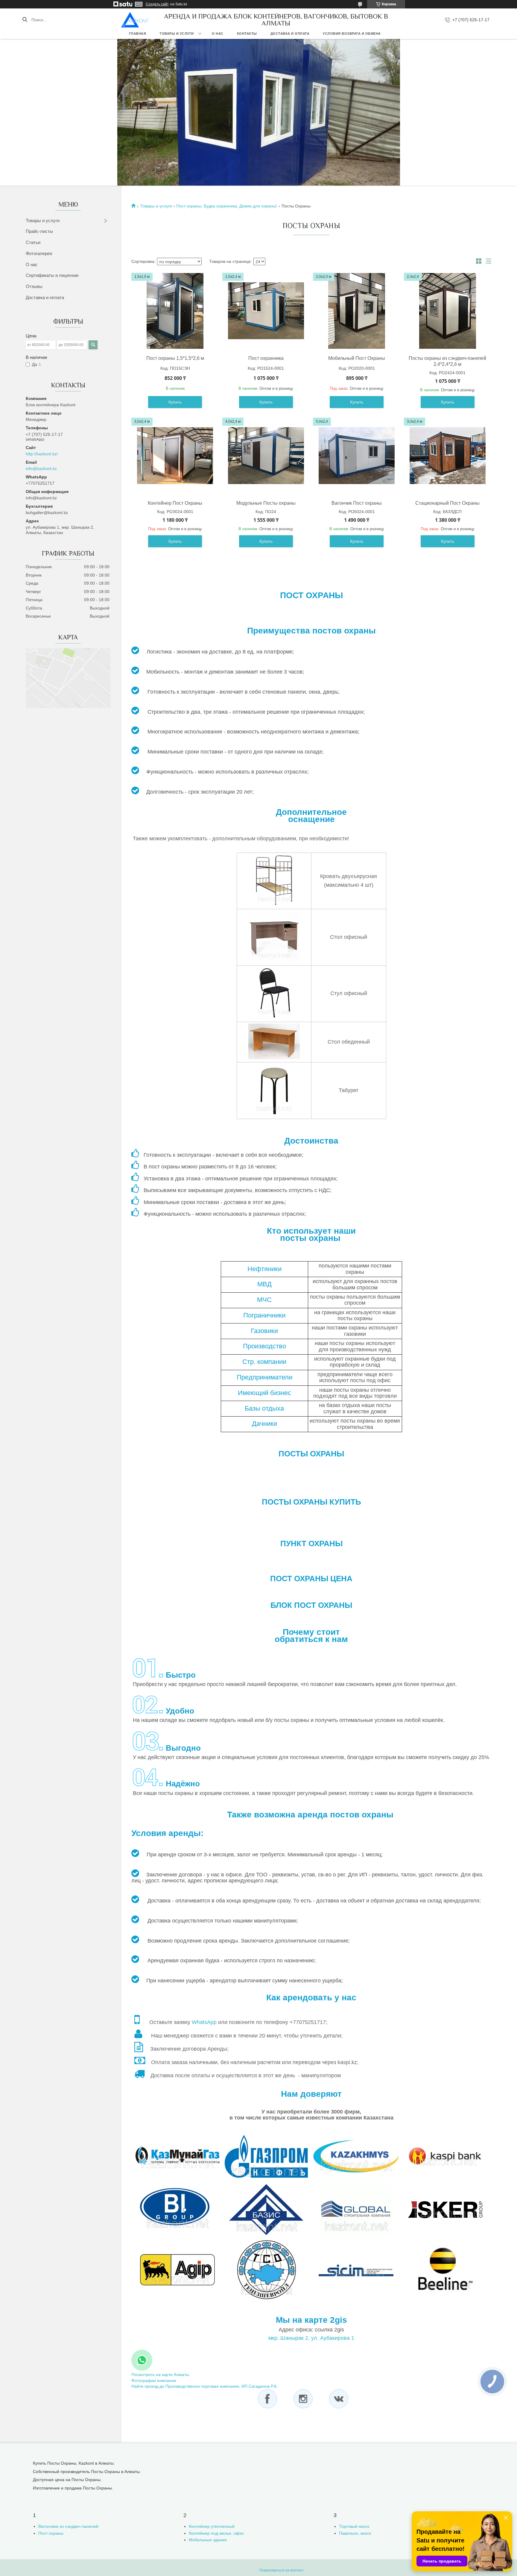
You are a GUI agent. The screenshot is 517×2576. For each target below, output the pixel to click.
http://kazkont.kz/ (42, 454)
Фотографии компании (154, 2381)
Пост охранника (266, 358)
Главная (138, 34)
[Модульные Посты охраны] (266, 456)
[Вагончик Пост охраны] (357, 456)
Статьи (33, 242)
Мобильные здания (208, 2540)
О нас (218, 34)
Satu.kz (285, 2565)
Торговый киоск (354, 2526)
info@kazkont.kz (41, 468)
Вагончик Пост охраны (357, 503)
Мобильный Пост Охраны (357, 358)
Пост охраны (51, 2533)
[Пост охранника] (266, 311)
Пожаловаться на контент (282, 2570)
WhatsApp (204, 2022)
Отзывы (34, 286)
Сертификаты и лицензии (52, 275)
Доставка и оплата (290, 34)
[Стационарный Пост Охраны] (448, 456)
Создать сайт (157, 4)
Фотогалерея (39, 253)
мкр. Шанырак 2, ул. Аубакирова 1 (311, 2338)
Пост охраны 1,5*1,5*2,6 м (175, 358)
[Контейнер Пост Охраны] (175, 456)
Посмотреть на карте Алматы (160, 2375)
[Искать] (25, 20)
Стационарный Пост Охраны (447, 503)
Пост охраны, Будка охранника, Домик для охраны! (227, 206)
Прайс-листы (39, 231)
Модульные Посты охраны (266, 503)
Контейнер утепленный (212, 2526)
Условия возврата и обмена (352, 34)
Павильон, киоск (355, 2533)
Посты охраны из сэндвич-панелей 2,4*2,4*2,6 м (447, 361)
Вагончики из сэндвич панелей (68, 2526)
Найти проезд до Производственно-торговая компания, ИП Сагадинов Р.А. (204, 2386)
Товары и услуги (177, 34)
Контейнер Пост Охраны (175, 503)
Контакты (247, 34)
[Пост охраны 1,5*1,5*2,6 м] (175, 311)
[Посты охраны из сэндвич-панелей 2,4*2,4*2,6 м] (448, 311)
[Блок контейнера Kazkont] (135, 20)
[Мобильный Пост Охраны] (357, 311)
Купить (175, 402)
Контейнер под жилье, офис (216, 2533)
